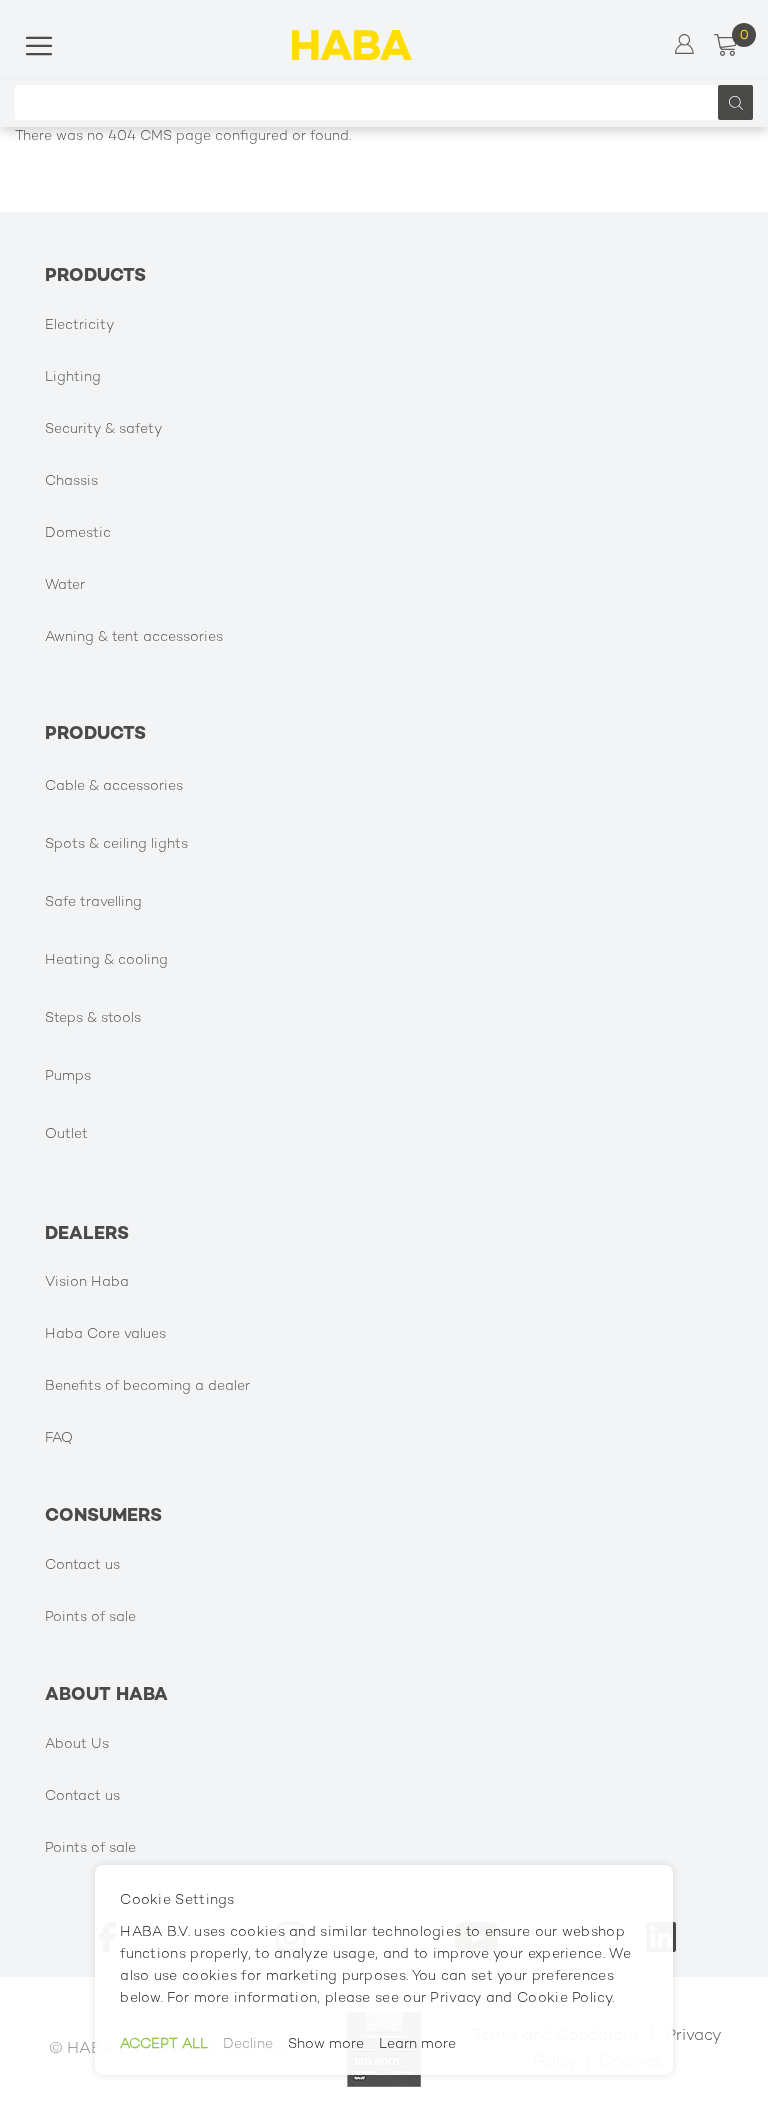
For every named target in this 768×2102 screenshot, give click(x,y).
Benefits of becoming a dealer (147, 1386)
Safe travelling (93, 902)
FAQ (59, 1438)
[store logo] (352, 45)
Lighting (73, 377)
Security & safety (103, 429)
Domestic (78, 533)
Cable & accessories (114, 786)
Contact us (82, 1565)
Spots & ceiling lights (116, 844)
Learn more (417, 2044)
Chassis (71, 481)
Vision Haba (87, 1282)
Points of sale (90, 1617)
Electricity (79, 325)
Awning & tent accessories (134, 637)
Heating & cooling (106, 960)
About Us (77, 1744)
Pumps (68, 1076)
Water (65, 585)
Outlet (66, 1134)
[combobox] (371, 102)
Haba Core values (105, 1334)
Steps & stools (93, 1018)
